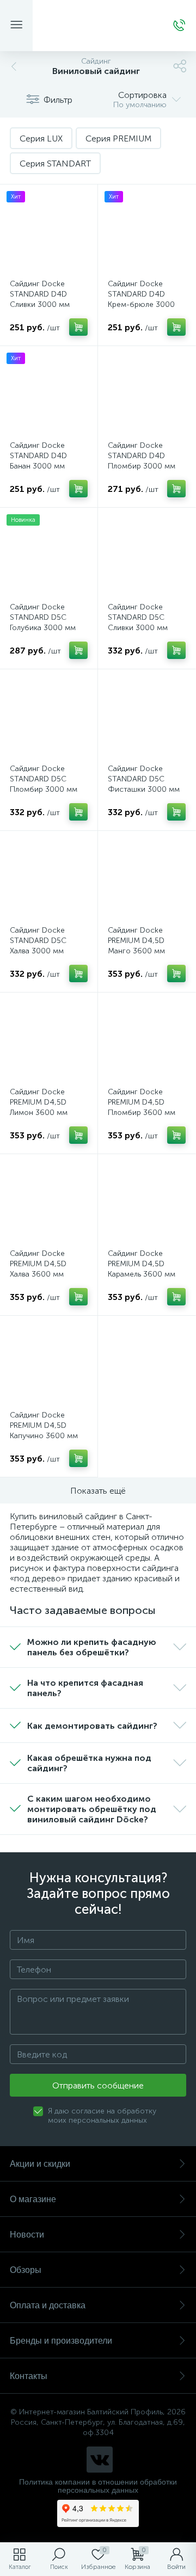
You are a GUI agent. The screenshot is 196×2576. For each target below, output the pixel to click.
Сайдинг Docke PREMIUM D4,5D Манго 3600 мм (136, 941)
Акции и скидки (40, 2164)
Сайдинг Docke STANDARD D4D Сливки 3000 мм (40, 294)
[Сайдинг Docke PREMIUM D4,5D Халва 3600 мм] (49, 1203)
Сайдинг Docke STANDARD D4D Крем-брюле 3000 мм (141, 299)
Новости (27, 2235)
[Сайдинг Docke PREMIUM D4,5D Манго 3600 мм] (147, 880)
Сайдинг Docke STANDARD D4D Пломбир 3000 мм (142, 456)
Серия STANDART (55, 164)
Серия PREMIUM (118, 138)
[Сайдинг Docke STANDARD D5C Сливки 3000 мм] (147, 556)
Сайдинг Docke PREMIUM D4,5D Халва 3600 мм (38, 1264)
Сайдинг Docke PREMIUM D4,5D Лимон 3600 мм (39, 1102)
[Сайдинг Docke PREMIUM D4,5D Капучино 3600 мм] (49, 1364)
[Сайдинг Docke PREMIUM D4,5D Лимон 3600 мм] (49, 1041)
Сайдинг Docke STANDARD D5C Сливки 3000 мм (138, 617)
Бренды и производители (61, 2341)
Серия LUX (41, 138)
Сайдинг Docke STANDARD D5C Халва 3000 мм (38, 941)
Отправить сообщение (98, 2085)
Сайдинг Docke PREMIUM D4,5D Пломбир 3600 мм (142, 1102)
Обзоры (26, 2270)
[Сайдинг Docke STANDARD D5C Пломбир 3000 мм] (49, 718)
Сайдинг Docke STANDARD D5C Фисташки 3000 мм (144, 779)
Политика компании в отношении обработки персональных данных (98, 2486)
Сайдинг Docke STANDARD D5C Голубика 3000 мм (43, 617)
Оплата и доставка (48, 2305)
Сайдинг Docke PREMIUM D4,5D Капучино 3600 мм (44, 1425)
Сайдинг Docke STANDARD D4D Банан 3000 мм (38, 456)
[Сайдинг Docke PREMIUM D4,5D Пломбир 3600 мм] (147, 1041)
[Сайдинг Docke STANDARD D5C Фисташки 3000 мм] (147, 718)
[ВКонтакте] (100, 2460)
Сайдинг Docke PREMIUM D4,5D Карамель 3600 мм (142, 1264)
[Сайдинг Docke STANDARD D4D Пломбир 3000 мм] (147, 395)
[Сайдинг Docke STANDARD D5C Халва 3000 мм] (49, 880)
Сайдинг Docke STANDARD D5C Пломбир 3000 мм (44, 779)
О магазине (33, 2199)
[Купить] (78, 327)
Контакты (29, 2376)
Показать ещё (98, 1491)
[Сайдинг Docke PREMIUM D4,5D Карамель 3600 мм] (147, 1203)
